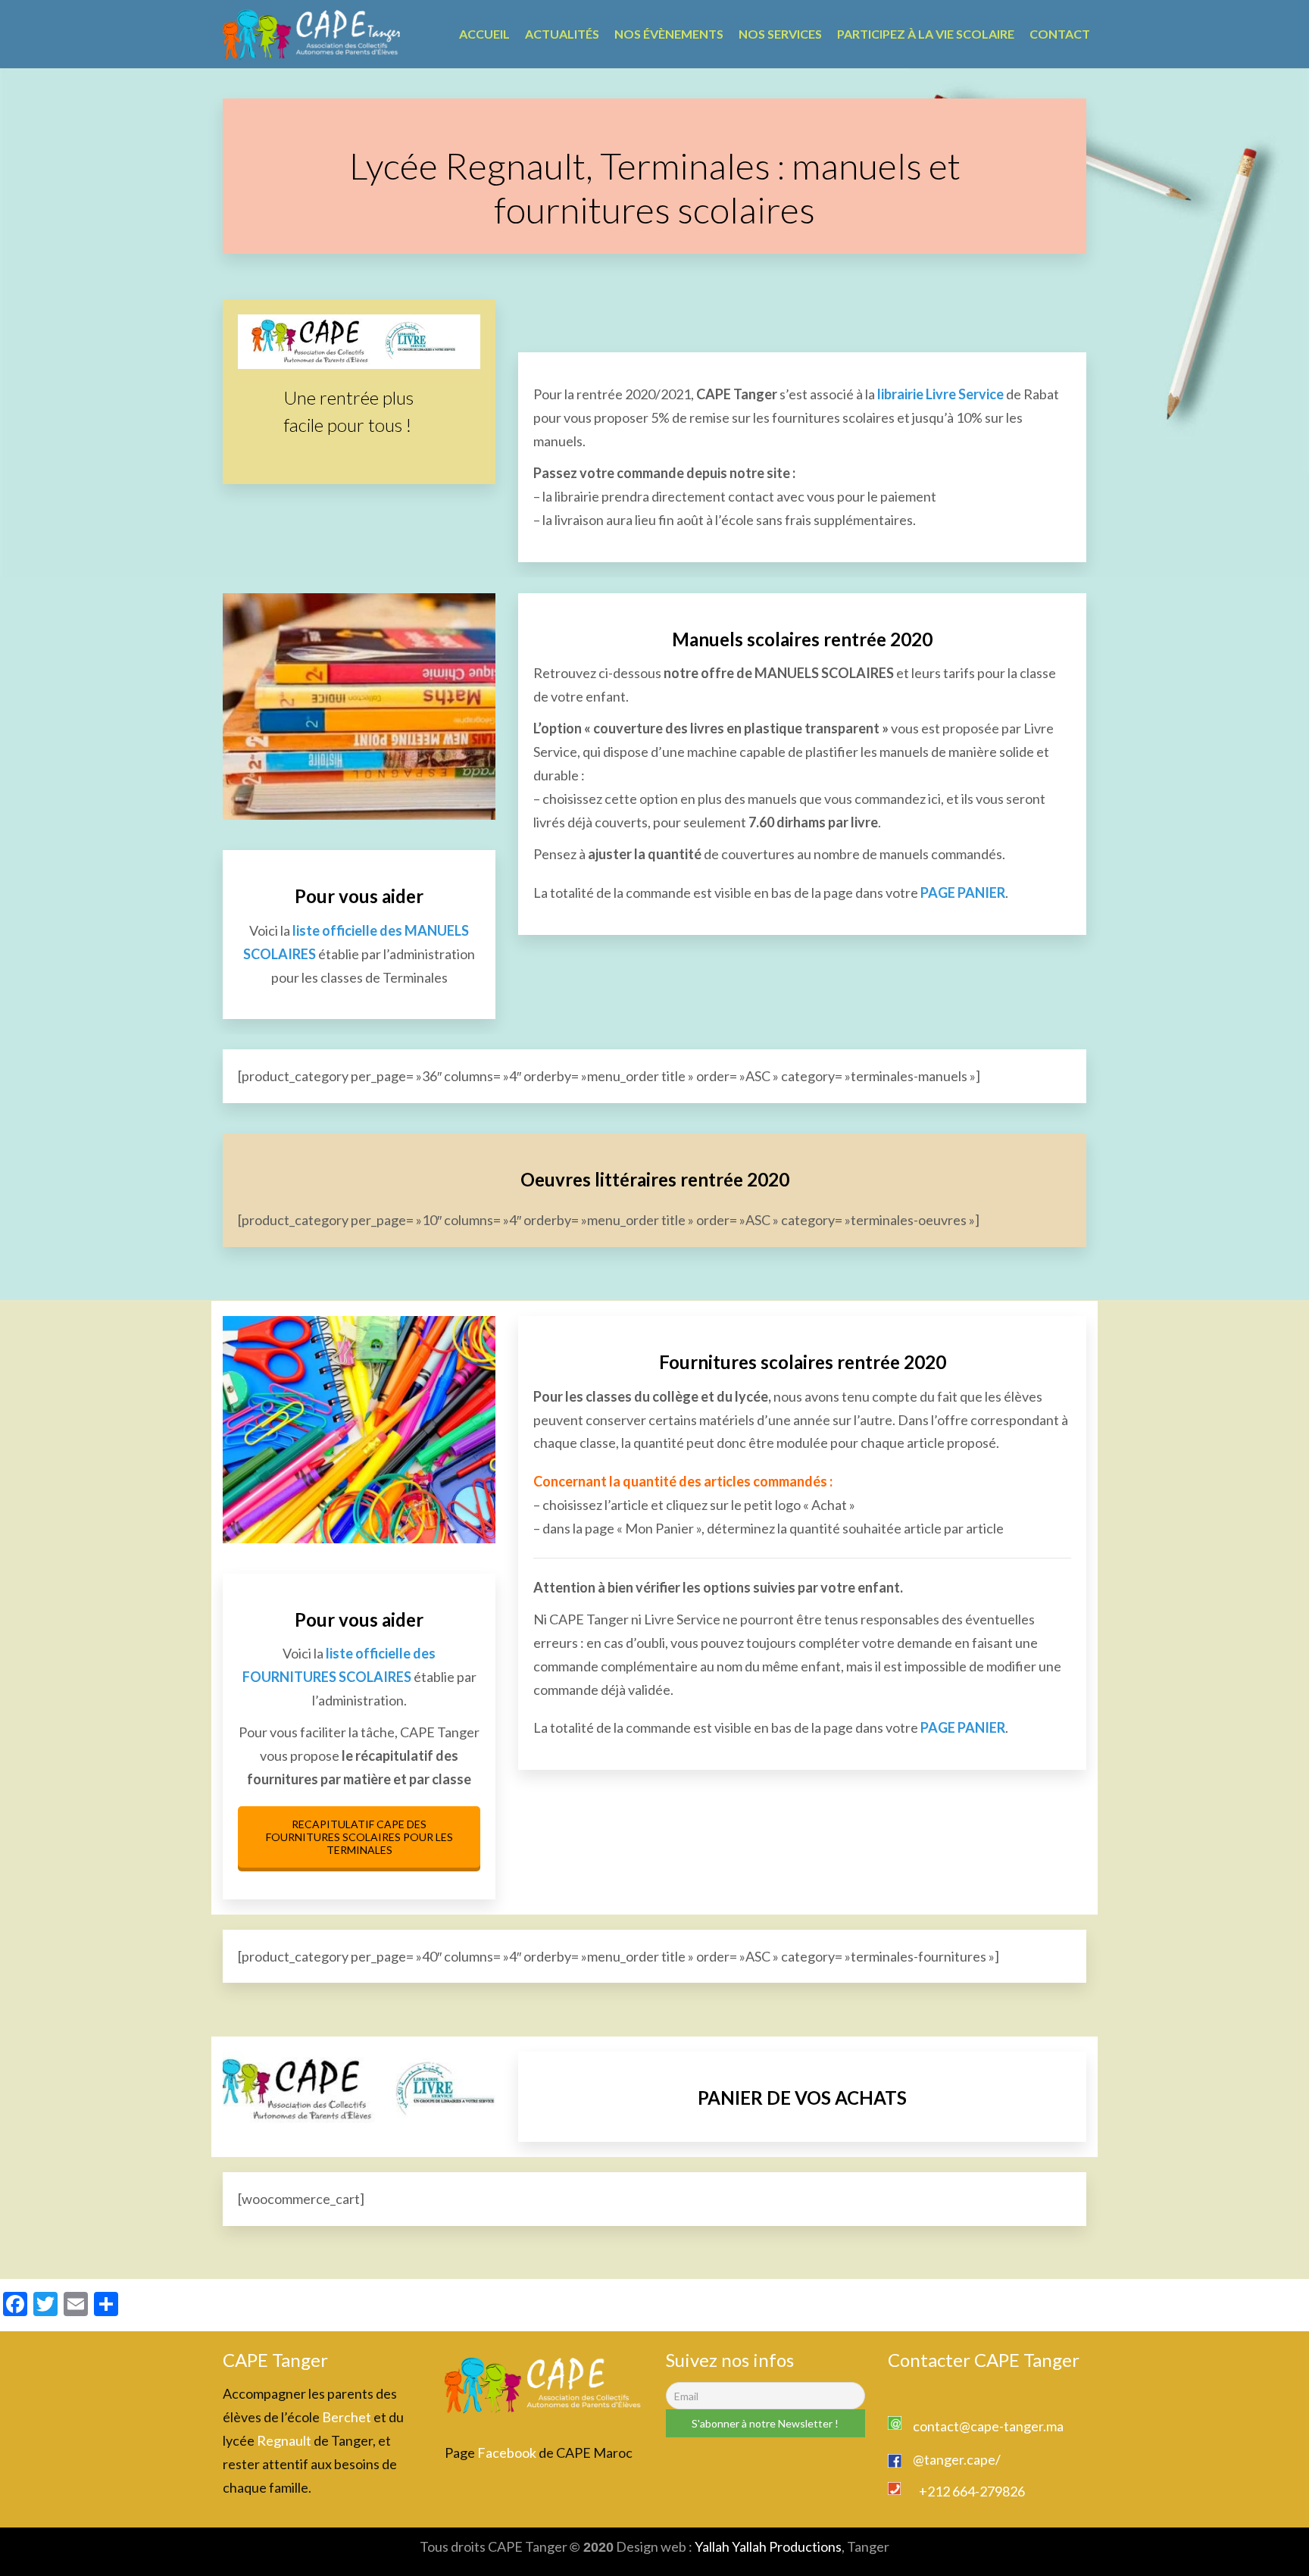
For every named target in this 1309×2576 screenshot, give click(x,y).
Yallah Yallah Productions (768, 2546)
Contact (1060, 34)
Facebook (507, 2453)
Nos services (780, 34)
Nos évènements (669, 34)
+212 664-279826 (972, 2491)
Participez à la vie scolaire (926, 34)
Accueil (484, 34)
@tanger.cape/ (957, 2459)
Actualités (562, 34)
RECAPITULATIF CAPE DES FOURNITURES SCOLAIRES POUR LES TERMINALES (359, 1837)
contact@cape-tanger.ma (988, 2426)
